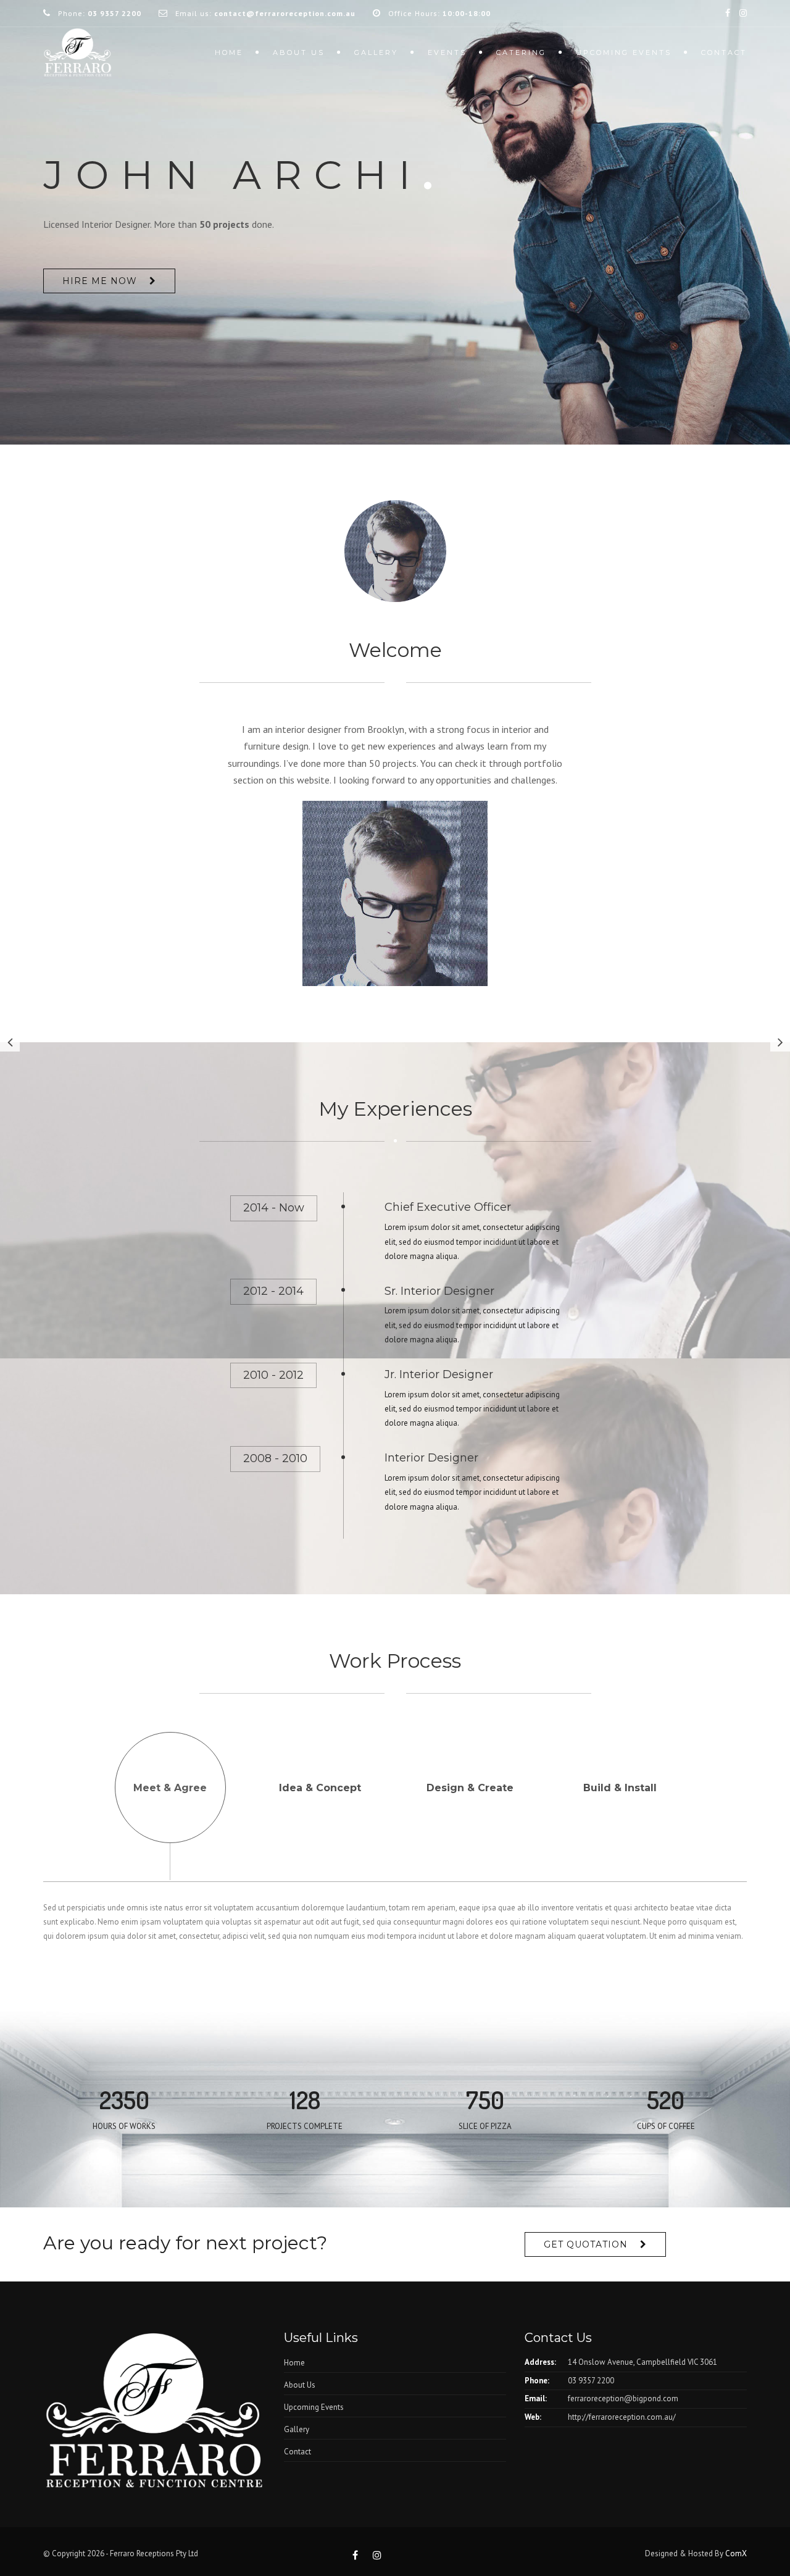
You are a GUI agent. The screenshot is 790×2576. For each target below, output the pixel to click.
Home (229, 52)
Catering (521, 52)
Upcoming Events (624, 52)
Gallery (376, 52)
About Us (300, 2385)
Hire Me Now (100, 281)
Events (447, 52)
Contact (724, 52)
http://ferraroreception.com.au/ (622, 2417)
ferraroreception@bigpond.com (623, 2398)
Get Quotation (586, 2244)
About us (299, 52)
